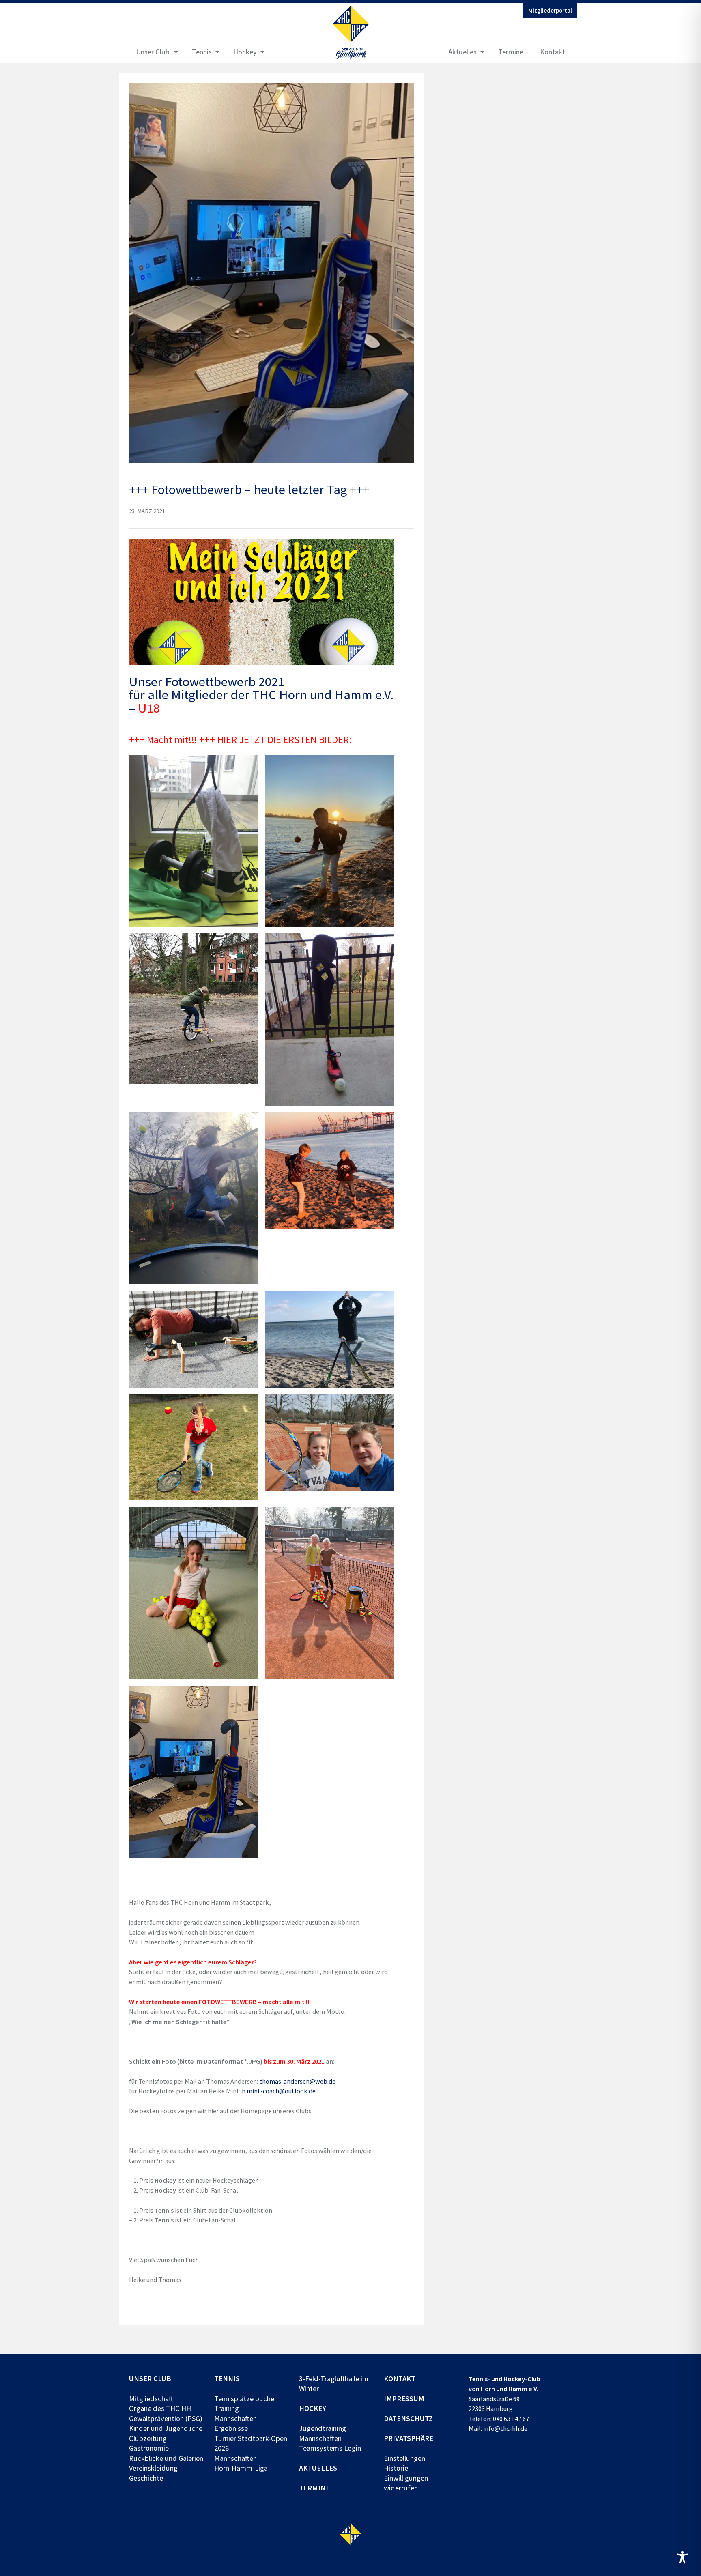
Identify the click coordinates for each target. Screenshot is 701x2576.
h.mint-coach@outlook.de (279, 2091)
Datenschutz (408, 2418)
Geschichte (146, 2478)
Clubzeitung (148, 2438)
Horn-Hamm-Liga (241, 2468)
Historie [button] (396, 2468)
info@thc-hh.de (505, 2428)
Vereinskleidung (153, 2468)
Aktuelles (462, 52)
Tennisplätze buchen (246, 2399)
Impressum (404, 2399)
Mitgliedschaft (151, 2399)
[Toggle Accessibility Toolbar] (682, 2557)
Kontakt (553, 52)
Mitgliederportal (550, 11)
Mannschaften (235, 2418)
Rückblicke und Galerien (166, 2458)
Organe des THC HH (160, 2408)
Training (227, 2408)
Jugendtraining (323, 2428)
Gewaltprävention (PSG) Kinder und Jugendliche (166, 2423)
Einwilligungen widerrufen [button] (406, 2483)
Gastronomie (149, 2448)
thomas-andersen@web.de (297, 2081)
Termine (511, 52)
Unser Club (153, 52)
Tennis (202, 52)
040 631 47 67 (511, 2419)
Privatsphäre (409, 2438)
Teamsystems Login (330, 2448)
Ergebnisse (231, 2428)
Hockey (245, 52)
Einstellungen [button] (404, 2458)
